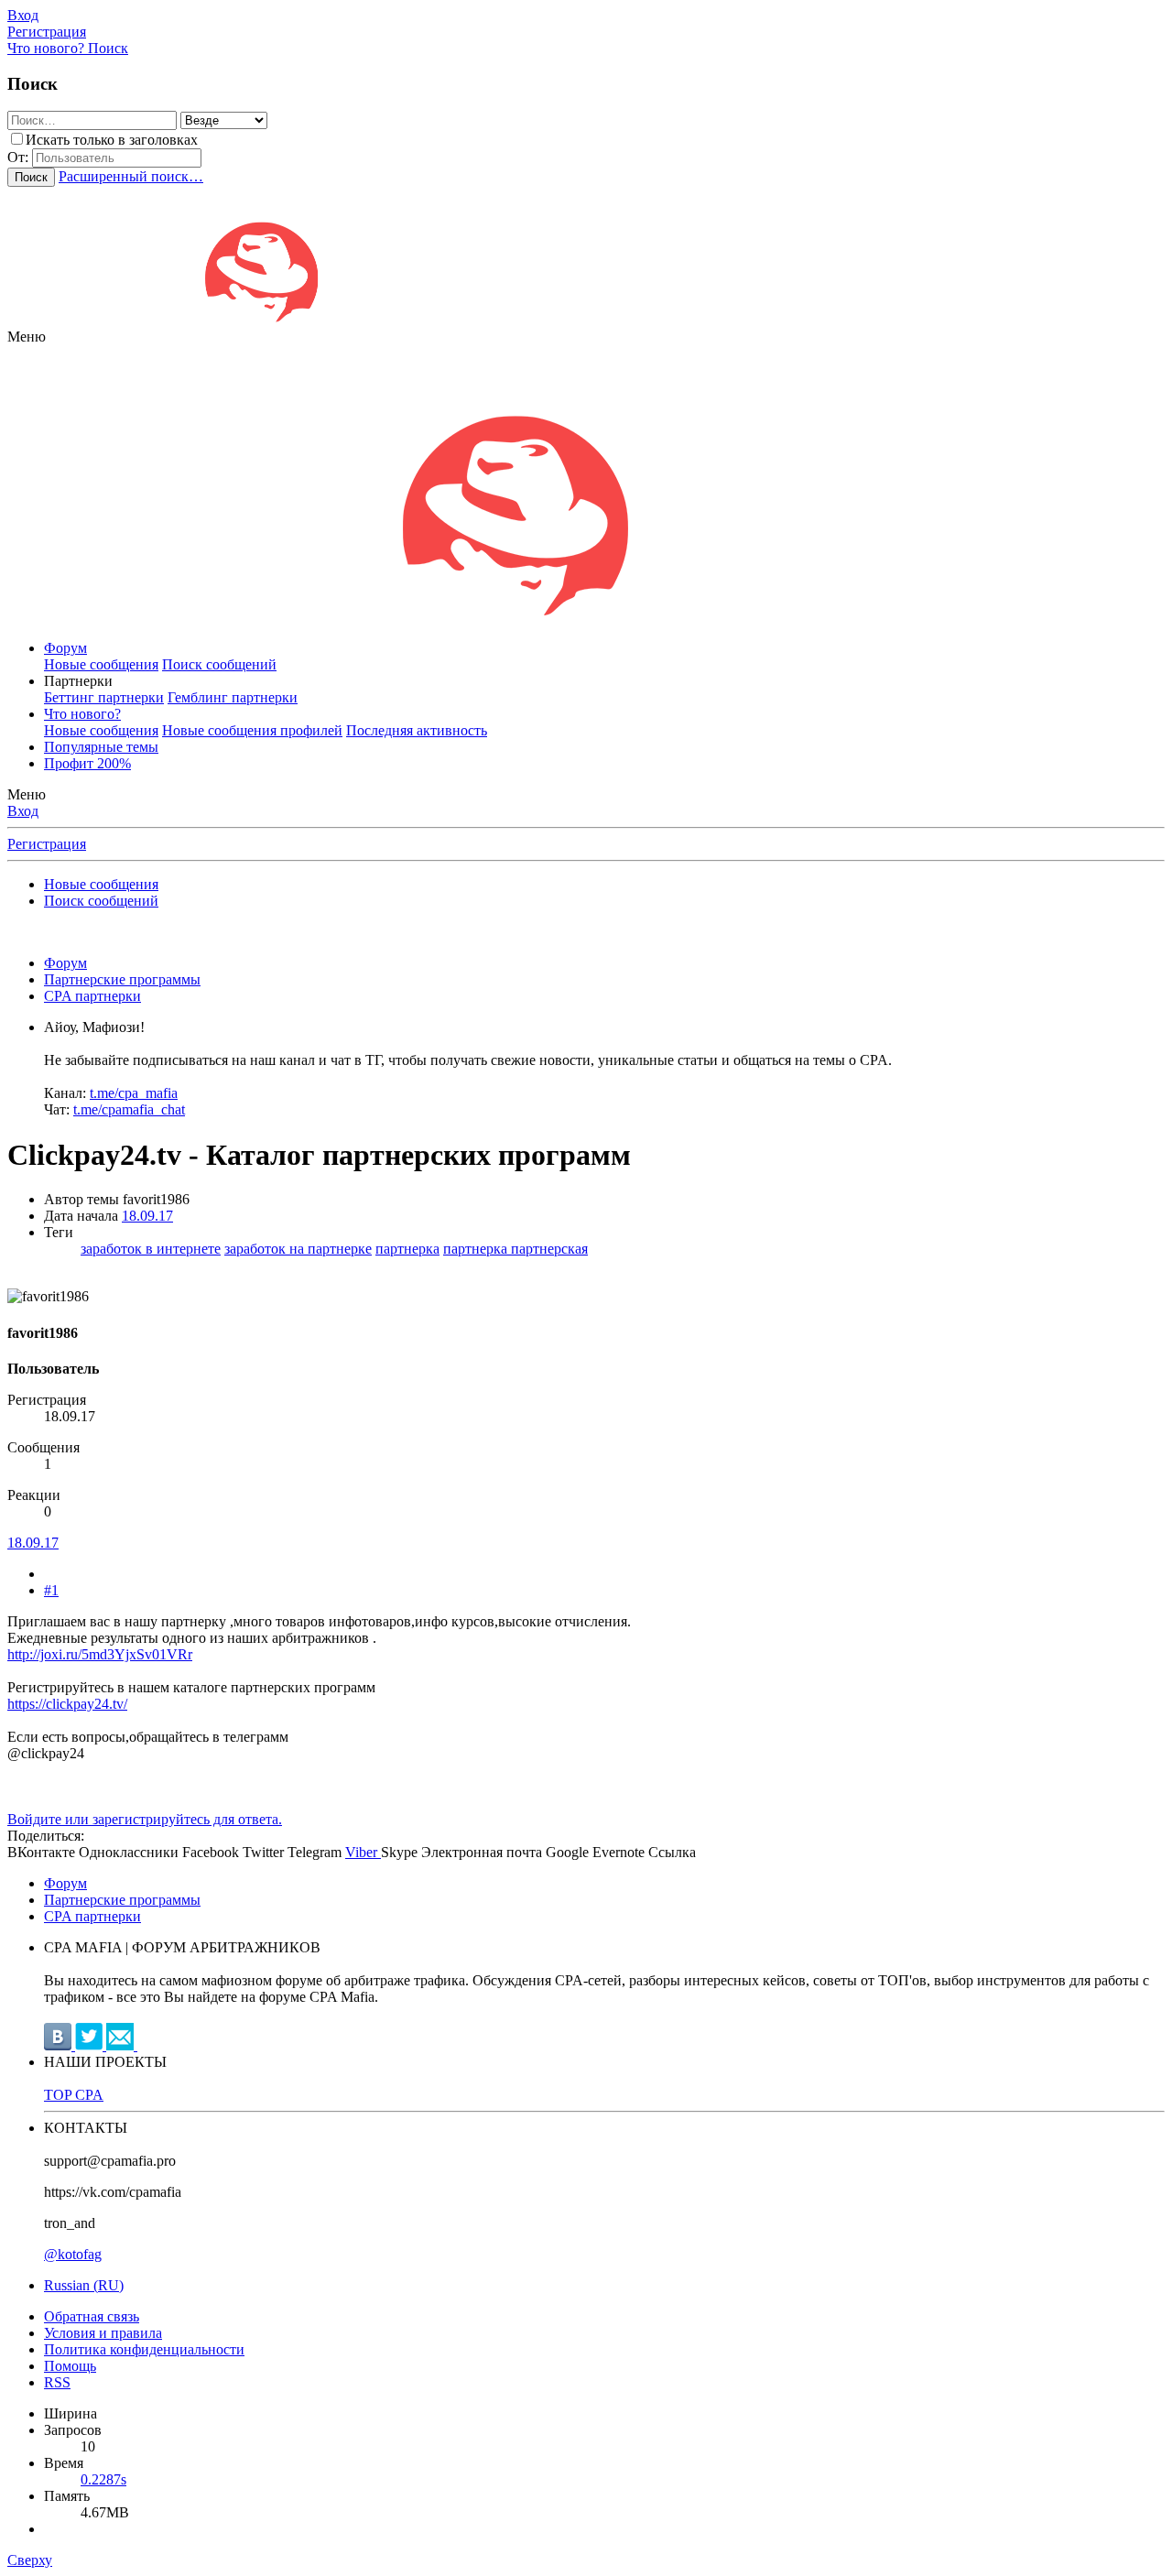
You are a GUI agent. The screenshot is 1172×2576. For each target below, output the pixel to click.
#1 (51, 1590)
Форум (65, 648)
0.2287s (103, 2479)
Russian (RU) (84, 2285)
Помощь (70, 2366)
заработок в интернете (151, 1249)
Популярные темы (101, 747)
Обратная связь (92, 2316)
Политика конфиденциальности (144, 2349)
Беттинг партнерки (104, 697)
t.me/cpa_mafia (134, 1093)
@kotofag (73, 2254)
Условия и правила (103, 2333)
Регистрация (47, 844)
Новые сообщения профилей (252, 730)
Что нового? (82, 714)
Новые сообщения (101, 664)
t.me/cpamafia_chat (129, 1109)
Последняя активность (417, 730)
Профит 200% (87, 763)
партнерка (407, 1249)
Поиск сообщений (219, 664)
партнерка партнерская (515, 1249)
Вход (23, 811)
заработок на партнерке (298, 1249)
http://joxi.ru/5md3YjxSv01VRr (100, 1654)
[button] (27, 337)
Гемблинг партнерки (233, 697)
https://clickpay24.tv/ (67, 1704)
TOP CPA (74, 2095)
